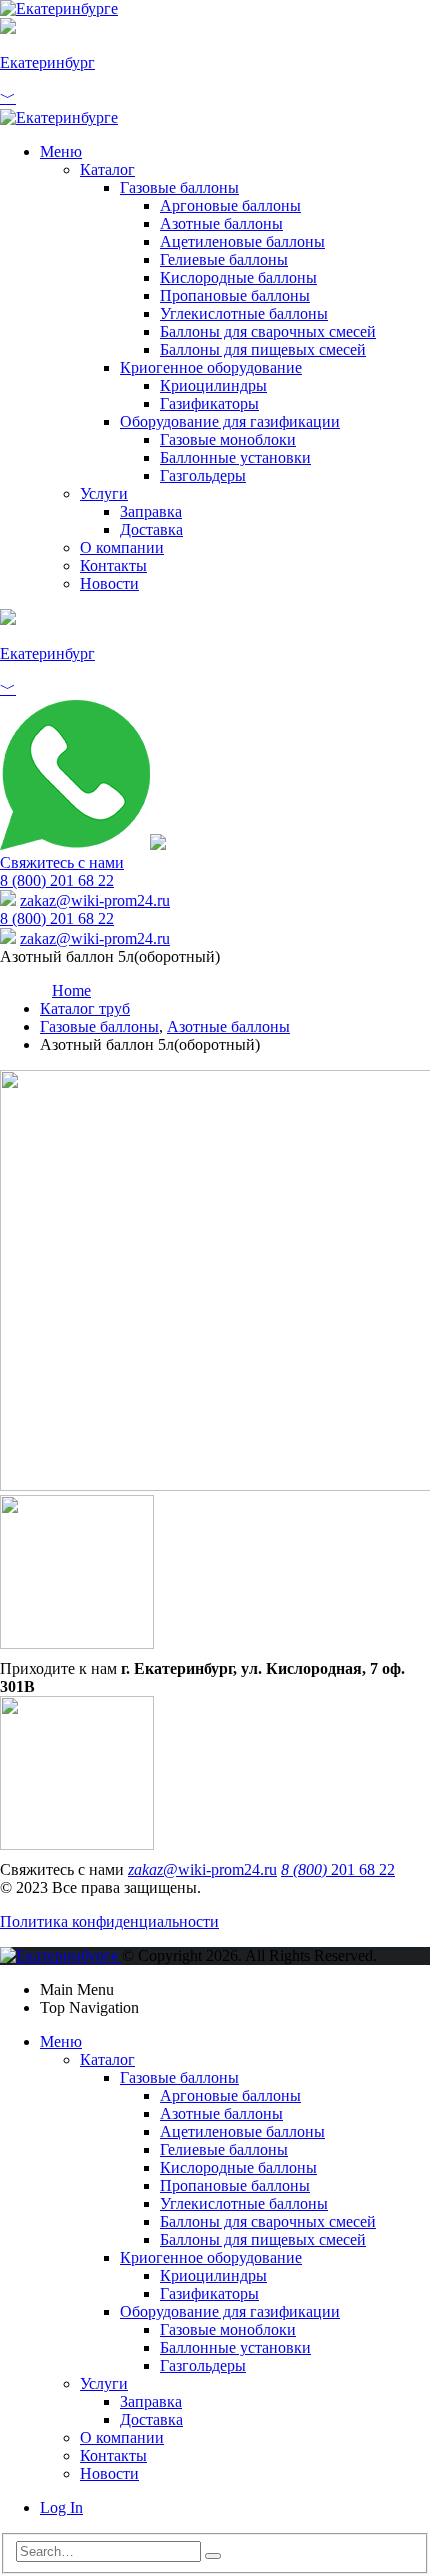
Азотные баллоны (221, 223)
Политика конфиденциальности (109, 1921)
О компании (122, 547)
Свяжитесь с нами (62, 862)
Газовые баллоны (179, 187)
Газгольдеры (203, 475)
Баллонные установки (235, 457)
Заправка (151, 511)
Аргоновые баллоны (230, 205)
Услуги (104, 493)
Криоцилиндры (213, 385)
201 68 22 (338, 1869)
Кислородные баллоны (238, 277)
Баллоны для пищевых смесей (263, 349)
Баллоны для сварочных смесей (268, 331)
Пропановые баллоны (235, 295)
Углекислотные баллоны (244, 313)
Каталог (107, 169)
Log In (61, 2507)
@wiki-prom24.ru (95, 900)
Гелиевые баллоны (224, 259)
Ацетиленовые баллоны (242, 241)
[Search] (213, 2556)
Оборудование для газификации (230, 421)
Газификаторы (209, 403)
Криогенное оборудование (211, 367)
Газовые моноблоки (228, 439)
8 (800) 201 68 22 (57, 880)
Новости (109, 583)
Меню (61, 151)
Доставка (151, 529)
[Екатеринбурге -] (59, 8)
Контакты (113, 565)
